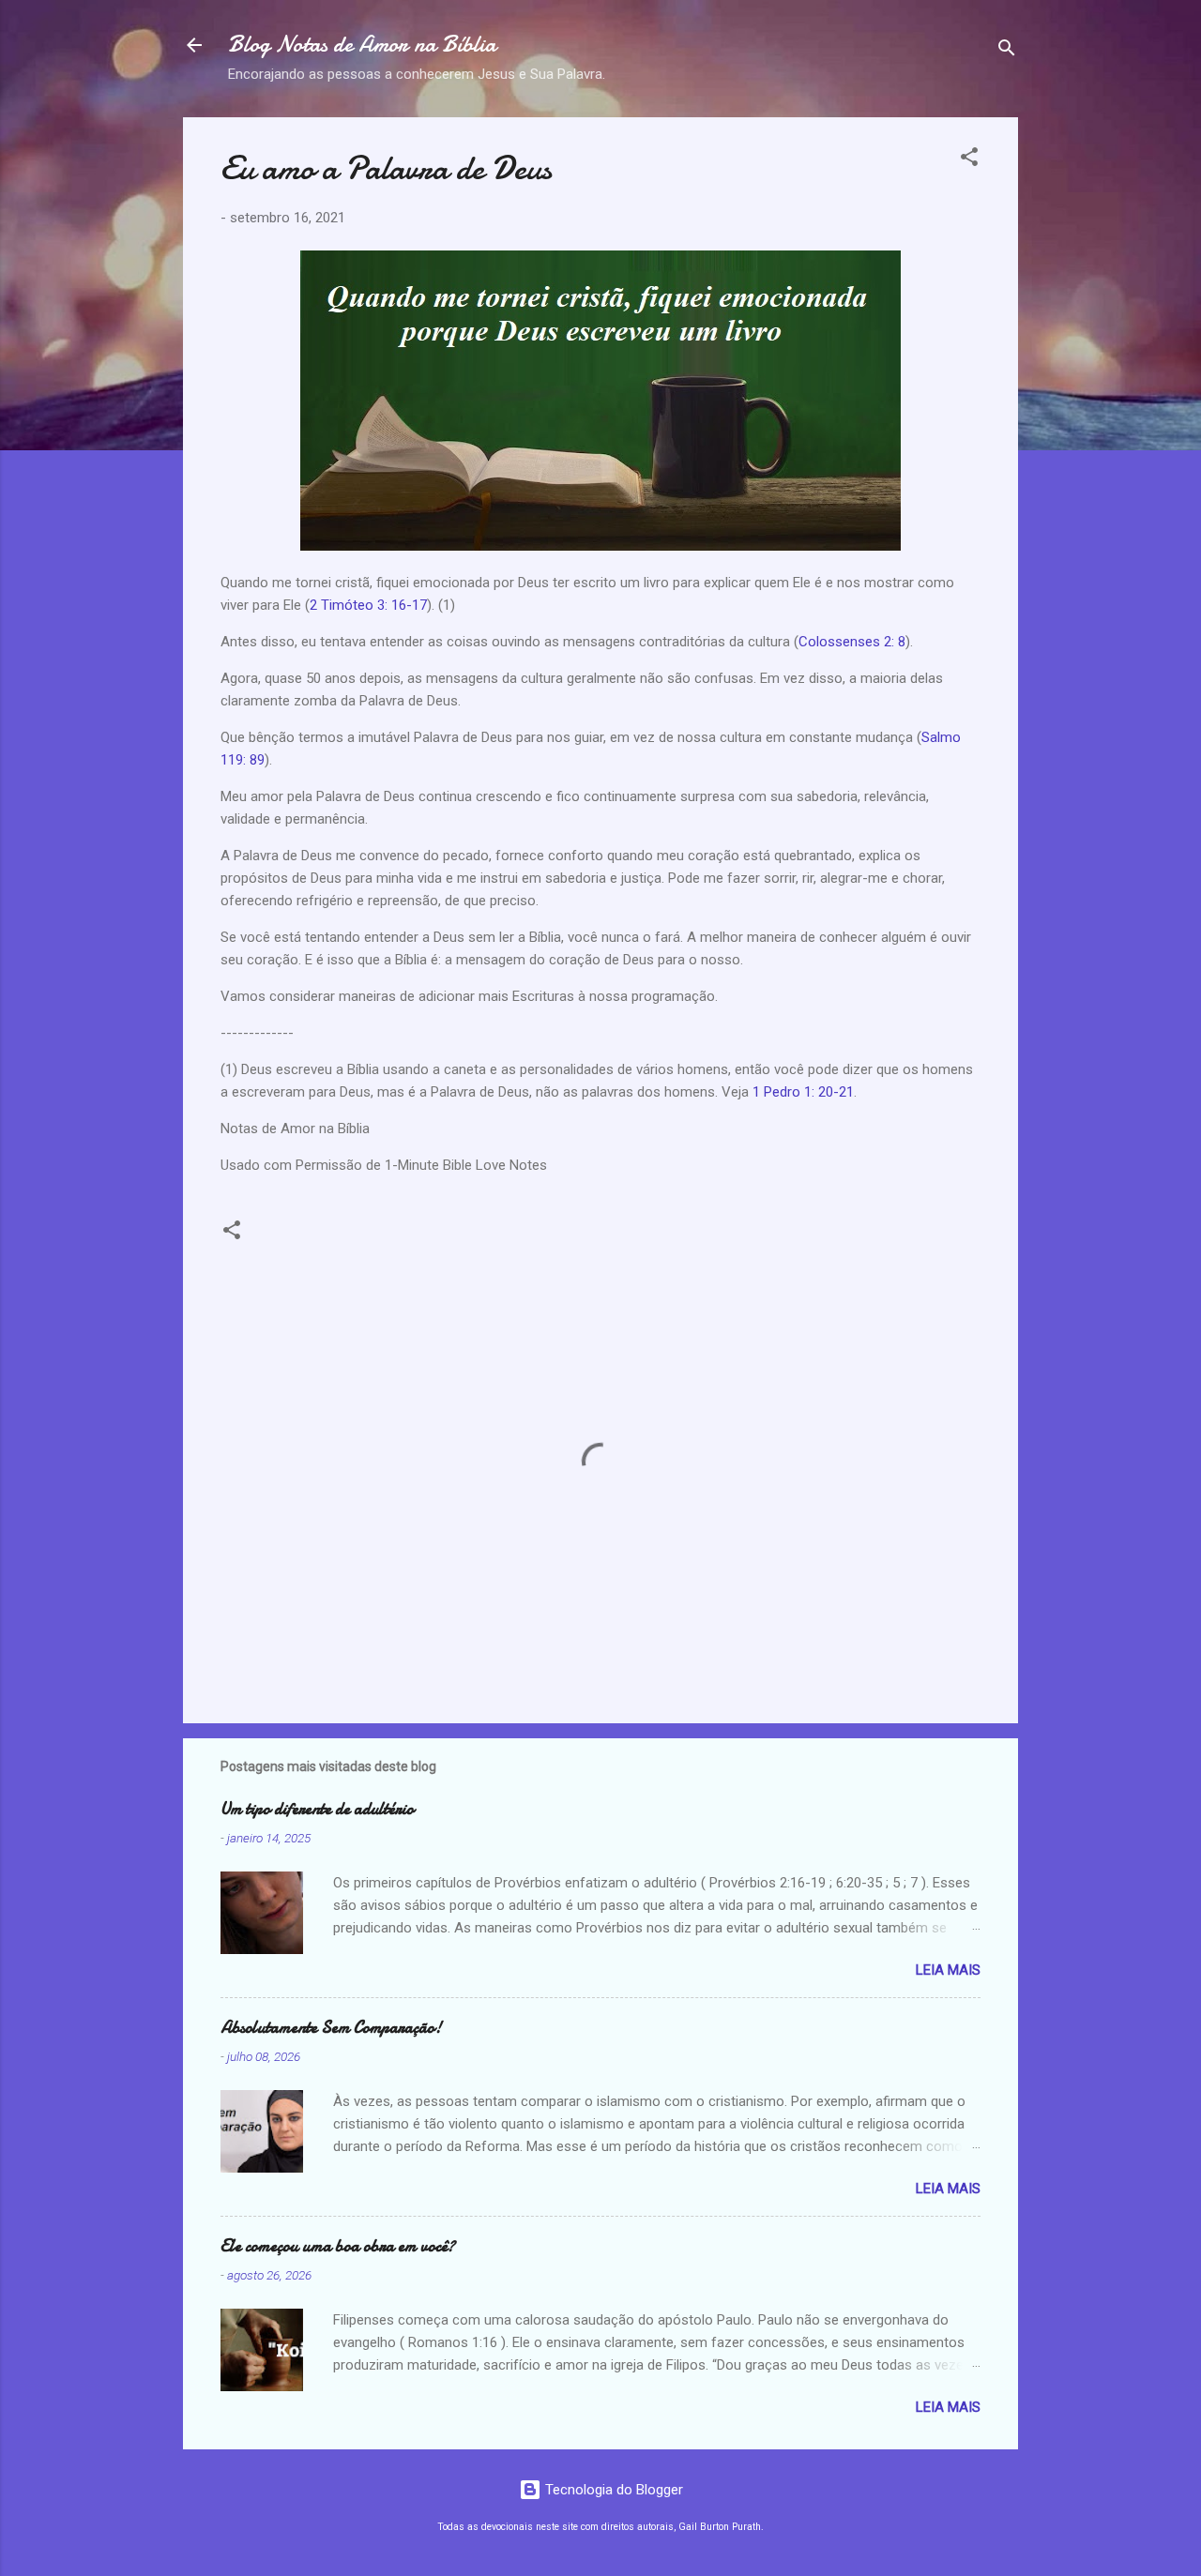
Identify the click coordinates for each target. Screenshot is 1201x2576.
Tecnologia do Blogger (612, 2490)
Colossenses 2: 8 (852, 642)
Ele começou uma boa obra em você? (338, 2246)
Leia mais (948, 1970)
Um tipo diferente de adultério (317, 1809)
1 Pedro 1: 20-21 (803, 1092)
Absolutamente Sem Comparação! (331, 2028)
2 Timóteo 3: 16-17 (368, 605)
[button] (969, 160)
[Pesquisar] (1007, 51)
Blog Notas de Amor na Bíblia (362, 45)
